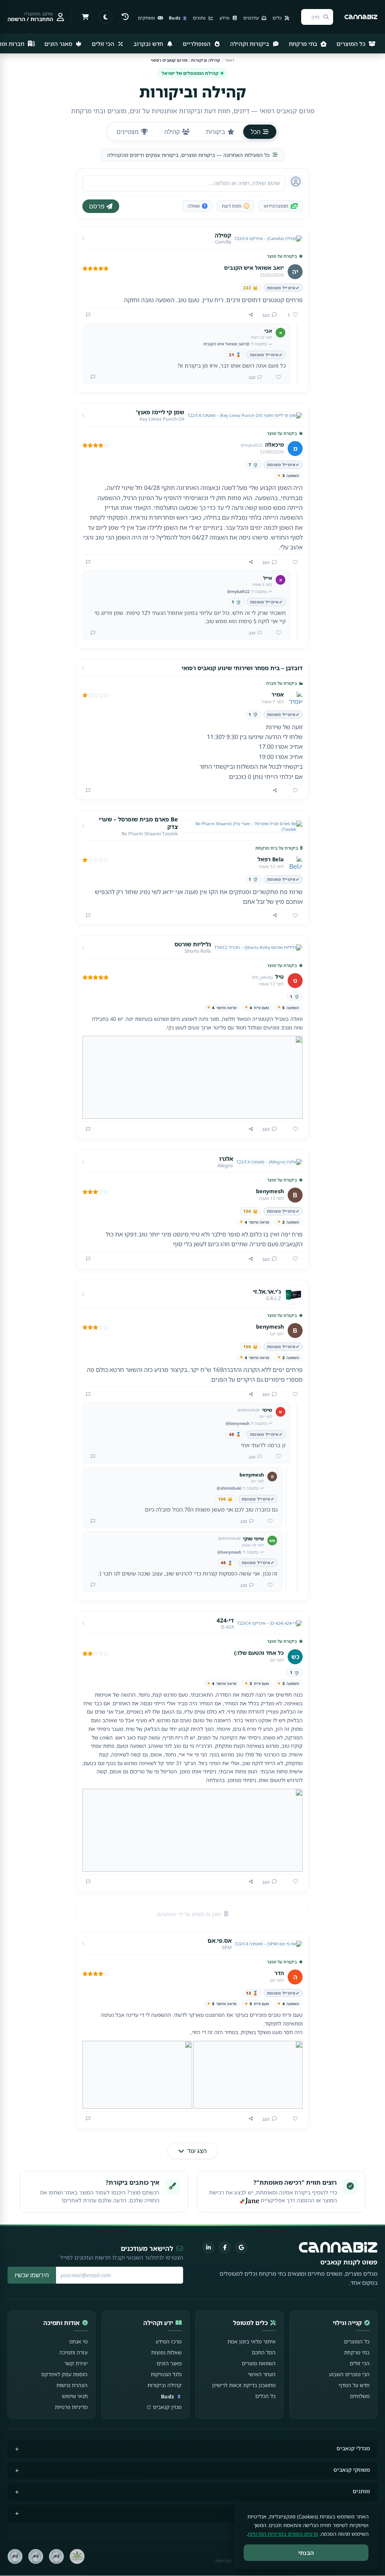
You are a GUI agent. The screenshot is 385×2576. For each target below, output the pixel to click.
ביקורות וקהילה (250, 44)
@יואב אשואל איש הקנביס (227, 344)
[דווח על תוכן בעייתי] (88, 315)
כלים (278, 18)
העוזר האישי (262, 2374)
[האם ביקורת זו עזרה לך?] (293, 563)
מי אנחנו (78, 2341)
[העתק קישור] (251, 315)
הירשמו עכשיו (32, 2275)
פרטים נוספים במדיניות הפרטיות (283, 2534)
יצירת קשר (76, 2363)
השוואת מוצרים (259, 2363)
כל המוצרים (352, 44)
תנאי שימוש (75, 2396)
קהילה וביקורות (164, 2385)
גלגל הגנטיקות (166, 2374)
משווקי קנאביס (352, 2470)
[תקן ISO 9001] (56, 2556)
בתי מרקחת (304, 44)
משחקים (147, 18)
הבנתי (306, 2553)
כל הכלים (265, 2396)
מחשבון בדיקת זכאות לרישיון (244, 2385)
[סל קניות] (85, 17)
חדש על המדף (354, 2385)
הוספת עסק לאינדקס (64, 2374)
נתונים (200, 18)
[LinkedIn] (208, 2248)
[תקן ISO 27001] (36, 2556)
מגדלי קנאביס (353, 2448)
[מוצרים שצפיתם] (125, 17)
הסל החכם (264, 2352)
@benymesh (238, 1423)
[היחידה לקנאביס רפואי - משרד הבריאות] (77, 2556)
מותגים (361, 2491)
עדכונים (252, 18)
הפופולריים (197, 44)
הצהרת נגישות (72, 2385)
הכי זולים (104, 44)
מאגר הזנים (59, 44)
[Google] (241, 2248)
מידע (225, 18)
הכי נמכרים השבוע (349, 2374)
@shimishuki (229, 1488)
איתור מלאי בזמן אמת (252, 2341)
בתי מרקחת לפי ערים (344, 2513)
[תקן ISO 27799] (15, 2556)
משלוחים (360, 2396)
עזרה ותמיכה (74, 2352)
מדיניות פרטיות (71, 2407)
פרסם (97, 206)
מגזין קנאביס (167, 2407)
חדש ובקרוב (149, 44)
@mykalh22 (238, 591)
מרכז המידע (169, 2341)
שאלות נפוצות (166, 2352)
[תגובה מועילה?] (276, 377)
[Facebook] (225, 2248)
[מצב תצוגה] (106, 17)
